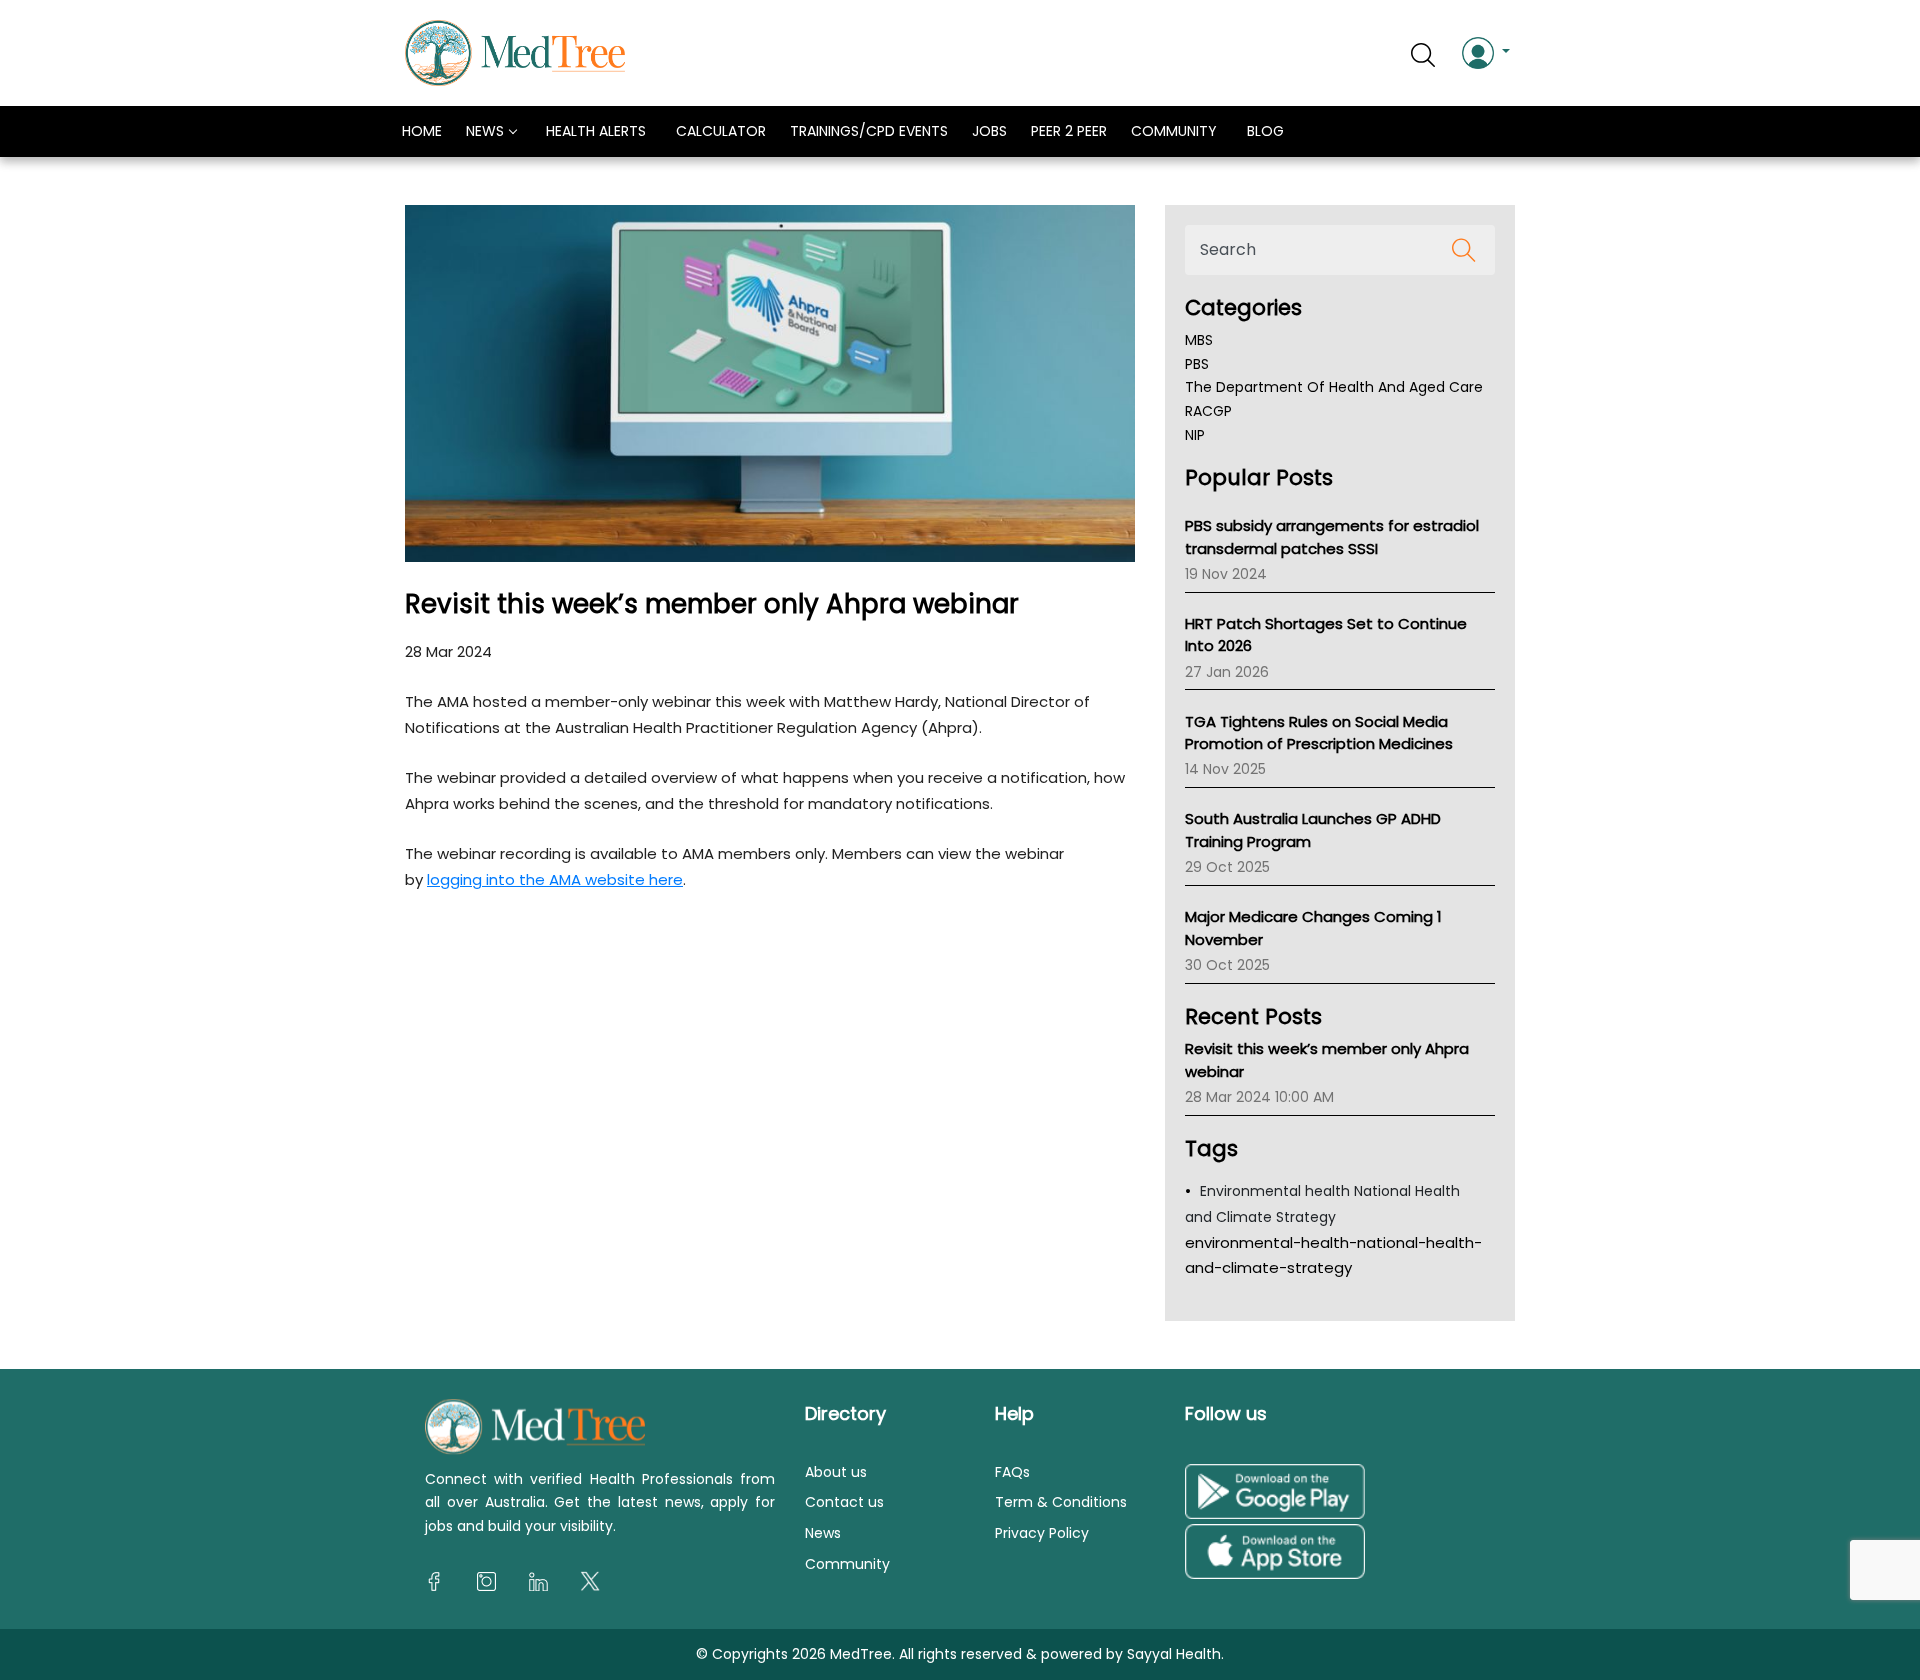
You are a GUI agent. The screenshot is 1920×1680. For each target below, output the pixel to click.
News (485, 131)
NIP (1195, 435)
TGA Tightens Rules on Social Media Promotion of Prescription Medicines (1319, 733)
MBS (1199, 340)
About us (836, 1472)
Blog (1265, 131)
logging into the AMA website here (555, 879)
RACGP (1208, 411)
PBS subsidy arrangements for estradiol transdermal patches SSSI (1332, 537)
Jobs (989, 131)
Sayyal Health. (1173, 1654)
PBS (1197, 364)
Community (1174, 131)
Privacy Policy (1042, 1533)
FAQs (1012, 1472)
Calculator (721, 131)
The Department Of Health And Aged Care (1334, 388)
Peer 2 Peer (1069, 131)
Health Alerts (596, 131)
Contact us (844, 1503)
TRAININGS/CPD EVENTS (869, 131)
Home (422, 131)
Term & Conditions (1061, 1503)
